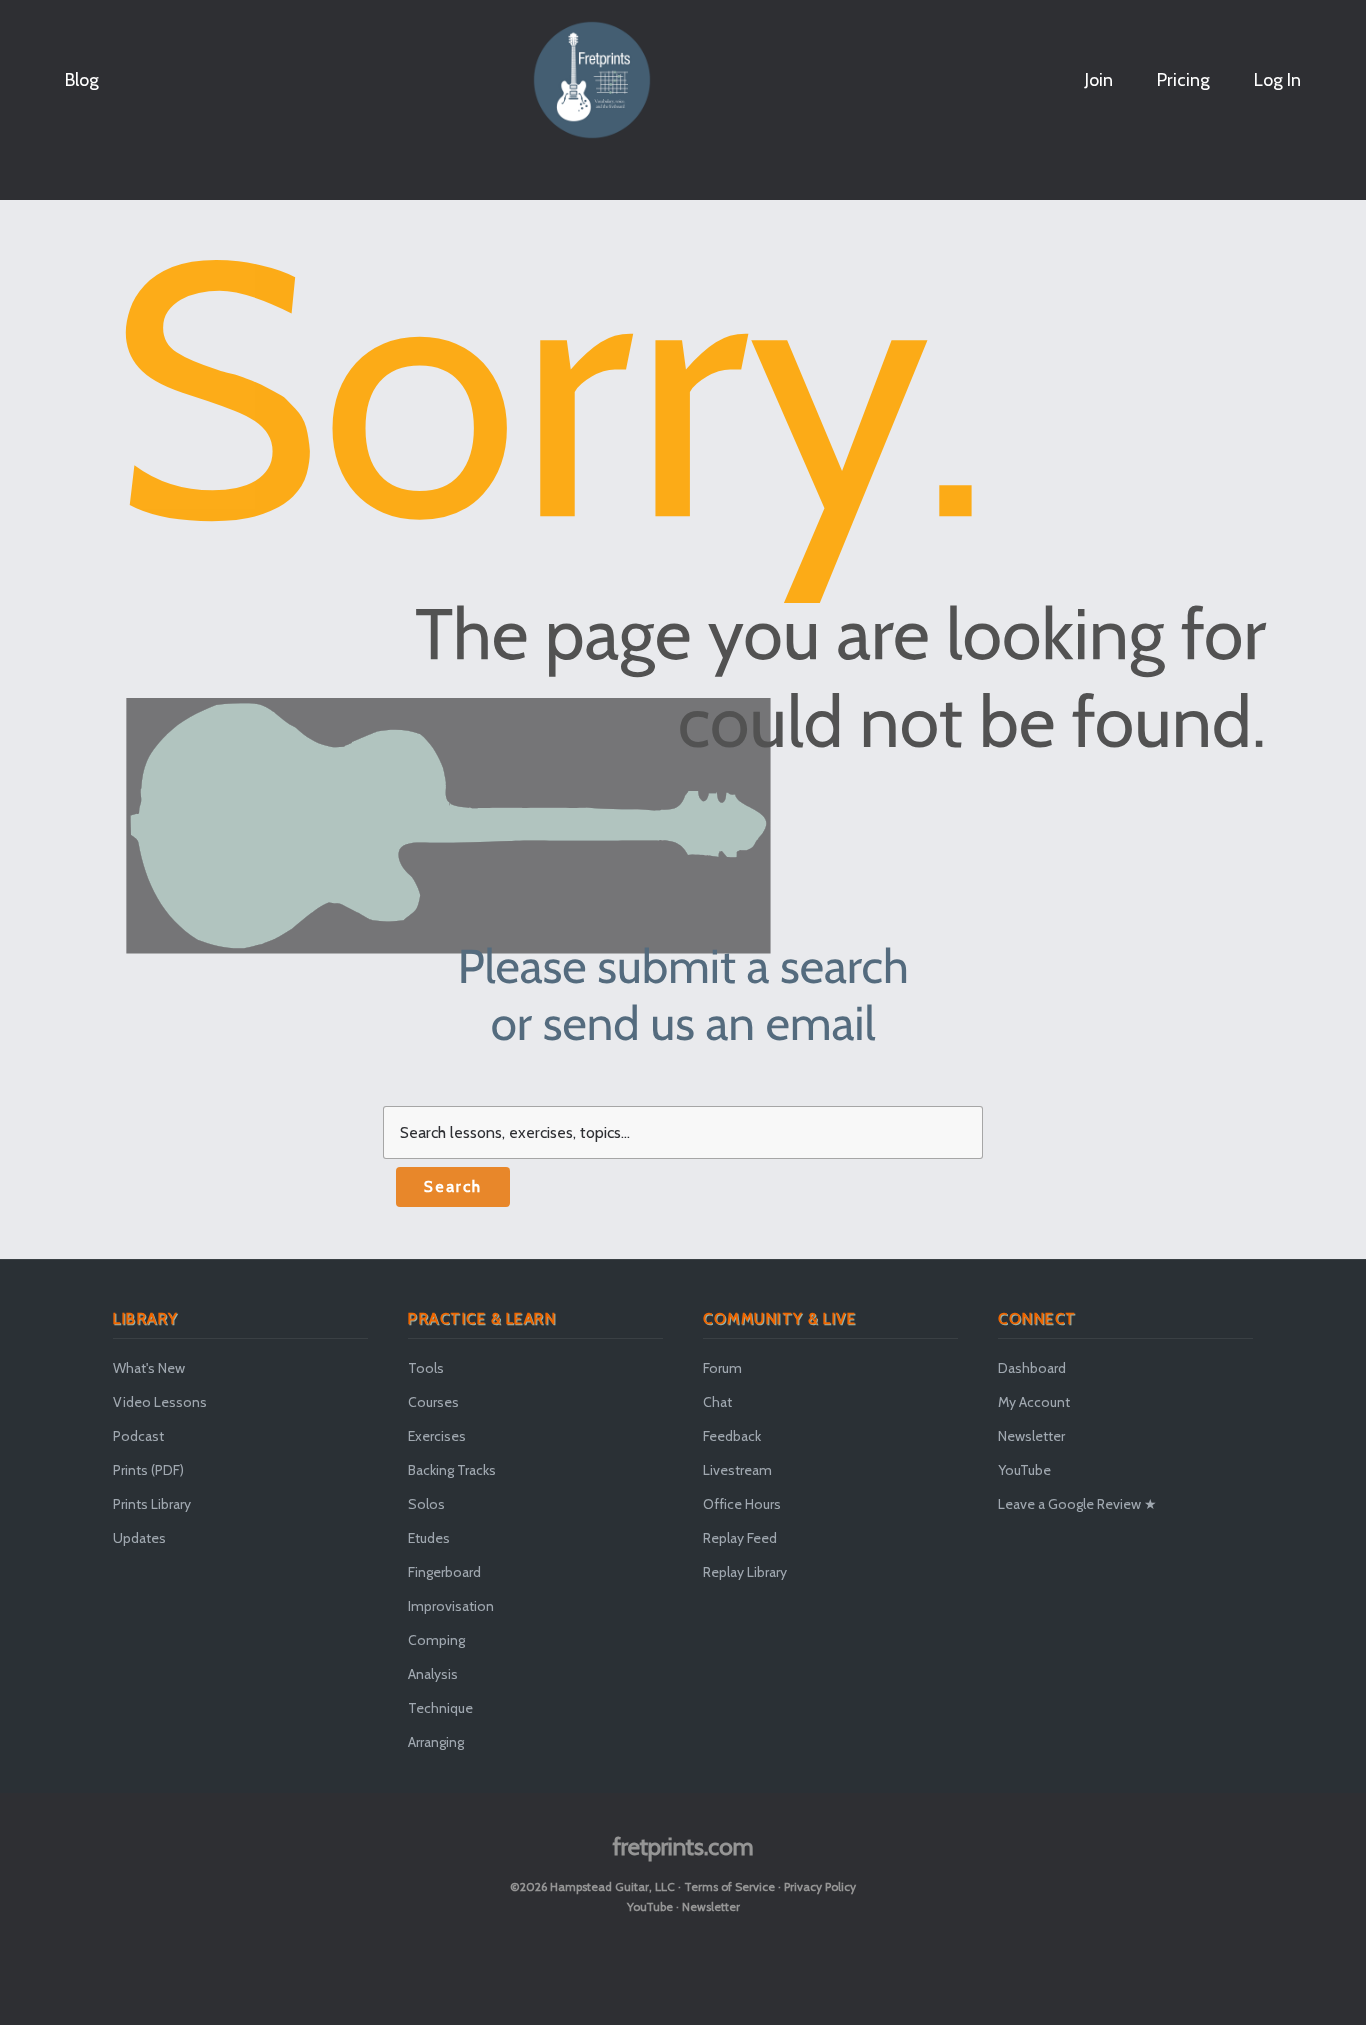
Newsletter (1031, 1436)
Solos (426, 1504)
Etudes (429, 1538)
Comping (436, 1640)
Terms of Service (729, 1886)
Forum (722, 1368)
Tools (426, 1368)
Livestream (737, 1470)
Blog (82, 80)
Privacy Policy (820, 1886)
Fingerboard (444, 1572)
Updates (139, 1538)
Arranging (436, 1742)
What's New (149, 1368)
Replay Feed (740, 1538)
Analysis (433, 1674)
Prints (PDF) (148, 1470)
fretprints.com (683, 1846)
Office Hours (742, 1504)
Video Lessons (160, 1402)
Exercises (437, 1436)
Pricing (1183, 80)
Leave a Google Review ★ (1077, 1504)
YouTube (1024, 1470)
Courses (433, 1402)
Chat (717, 1402)
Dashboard (1032, 1368)
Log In (1277, 80)
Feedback (732, 1436)
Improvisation (451, 1606)
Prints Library (152, 1504)
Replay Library (745, 1572)
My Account (1034, 1402)
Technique (440, 1708)
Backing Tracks (452, 1470)
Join (1099, 80)
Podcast (138, 1436)
